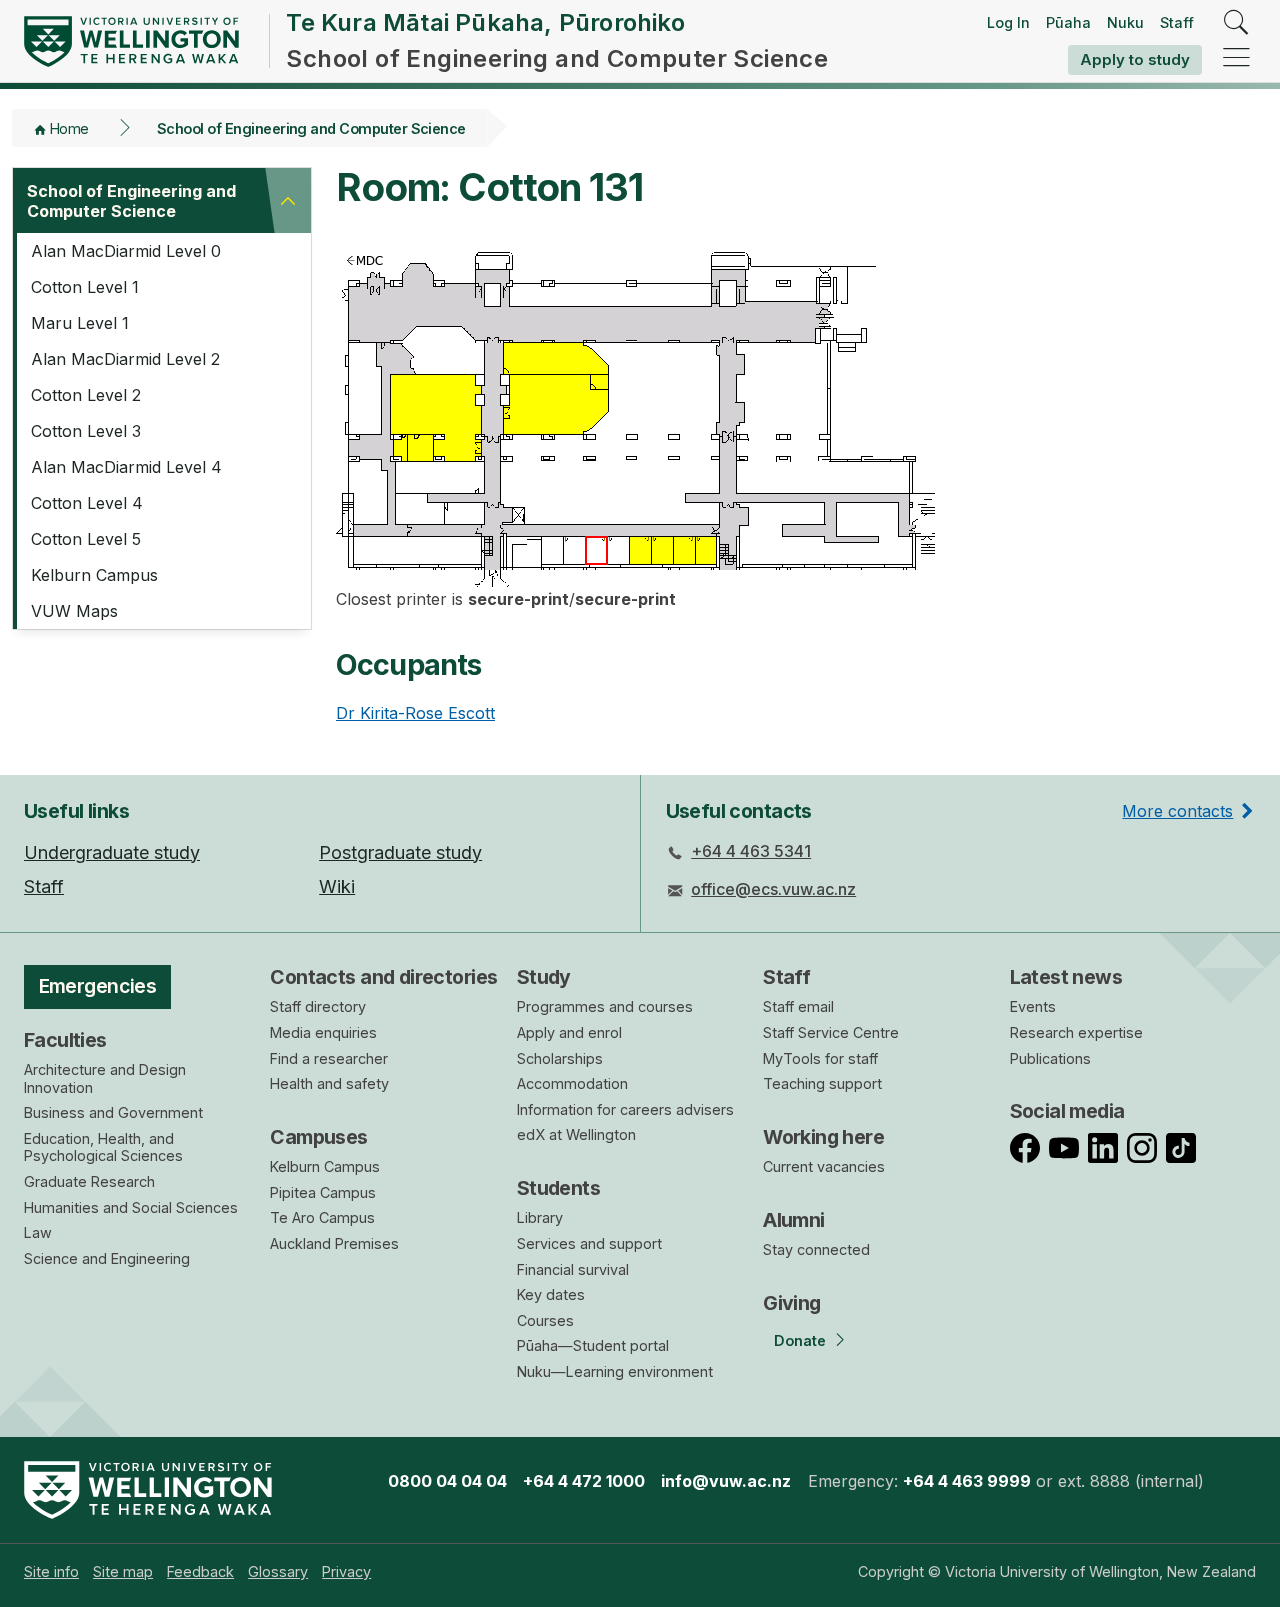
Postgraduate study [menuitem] (400, 852)
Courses (545, 1320)
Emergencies (98, 986)
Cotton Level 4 (87, 503)
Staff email (798, 1006)
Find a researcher (329, 1058)
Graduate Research (89, 1181)
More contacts (1177, 811)
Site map (123, 1571)
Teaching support (822, 1083)
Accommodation (572, 1083)
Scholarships (560, 1058)
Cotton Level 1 (85, 287)
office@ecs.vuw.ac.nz (773, 889)
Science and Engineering (107, 1258)
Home (69, 128)
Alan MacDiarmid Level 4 (126, 467)
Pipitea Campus (323, 1192)
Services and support (589, 1243)
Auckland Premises (334, 1243)
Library (540, 1217)
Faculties (65, 1040)
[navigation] (1236, 58)
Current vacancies (824, 1166)
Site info (51, 1571)
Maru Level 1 (80, 323)
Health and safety (329, 1083)
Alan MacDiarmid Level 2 (125, 359)
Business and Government (113, 1112)
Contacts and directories (383, 977)
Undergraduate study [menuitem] (112, 852)
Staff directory (318, 1006)
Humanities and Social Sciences (131, 1207)
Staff (1177, 22)
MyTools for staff (820, 1058)
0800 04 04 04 (447, 1481)
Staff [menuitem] (44, 886)
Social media (1067, 1111)
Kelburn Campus (94, 575)
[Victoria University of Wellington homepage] (131, 41)
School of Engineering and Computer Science (311, 128)
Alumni (794, 1220)
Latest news (1066, 977)
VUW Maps (74, 611)
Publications (1050, 1058)
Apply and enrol (569, 1032)
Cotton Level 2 (86, 395)
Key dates (551, 1294)
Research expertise (1076, 1032)
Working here (823, 1137)
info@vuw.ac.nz (726, 1481)
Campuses (318, 1137)
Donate (800, 1340)
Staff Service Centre (831, 1032)
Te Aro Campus (322, 1217)
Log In (1008, 22)
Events (1033, 1006)
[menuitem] (51, 1571)
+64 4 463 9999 (967, 1481)
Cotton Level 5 (86, 539)
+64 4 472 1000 (584, 1481)
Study (544, 977)
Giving (792, 1303)
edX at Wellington (576, 1134)
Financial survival (573, 1269)
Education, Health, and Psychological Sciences (103, 1147)
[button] (288, 201)
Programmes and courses (605, 1006)
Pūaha (1068, 22)
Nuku (1125, 22)
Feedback (200, 1571)
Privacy (346, 1571)
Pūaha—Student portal (593, 1345)
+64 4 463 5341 (751, 851)
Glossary (278, 1571)
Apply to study (1135, 59)
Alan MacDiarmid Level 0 (126, 251)
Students (558, 1188)
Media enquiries (323, 1032)
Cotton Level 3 (86, 431)
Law (38, 1232)
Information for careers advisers (625, 1109)
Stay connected (816, 1249)
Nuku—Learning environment (615, 1371)
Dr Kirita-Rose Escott (415, 713)
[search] (1236, 23)
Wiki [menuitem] (337, 886)
